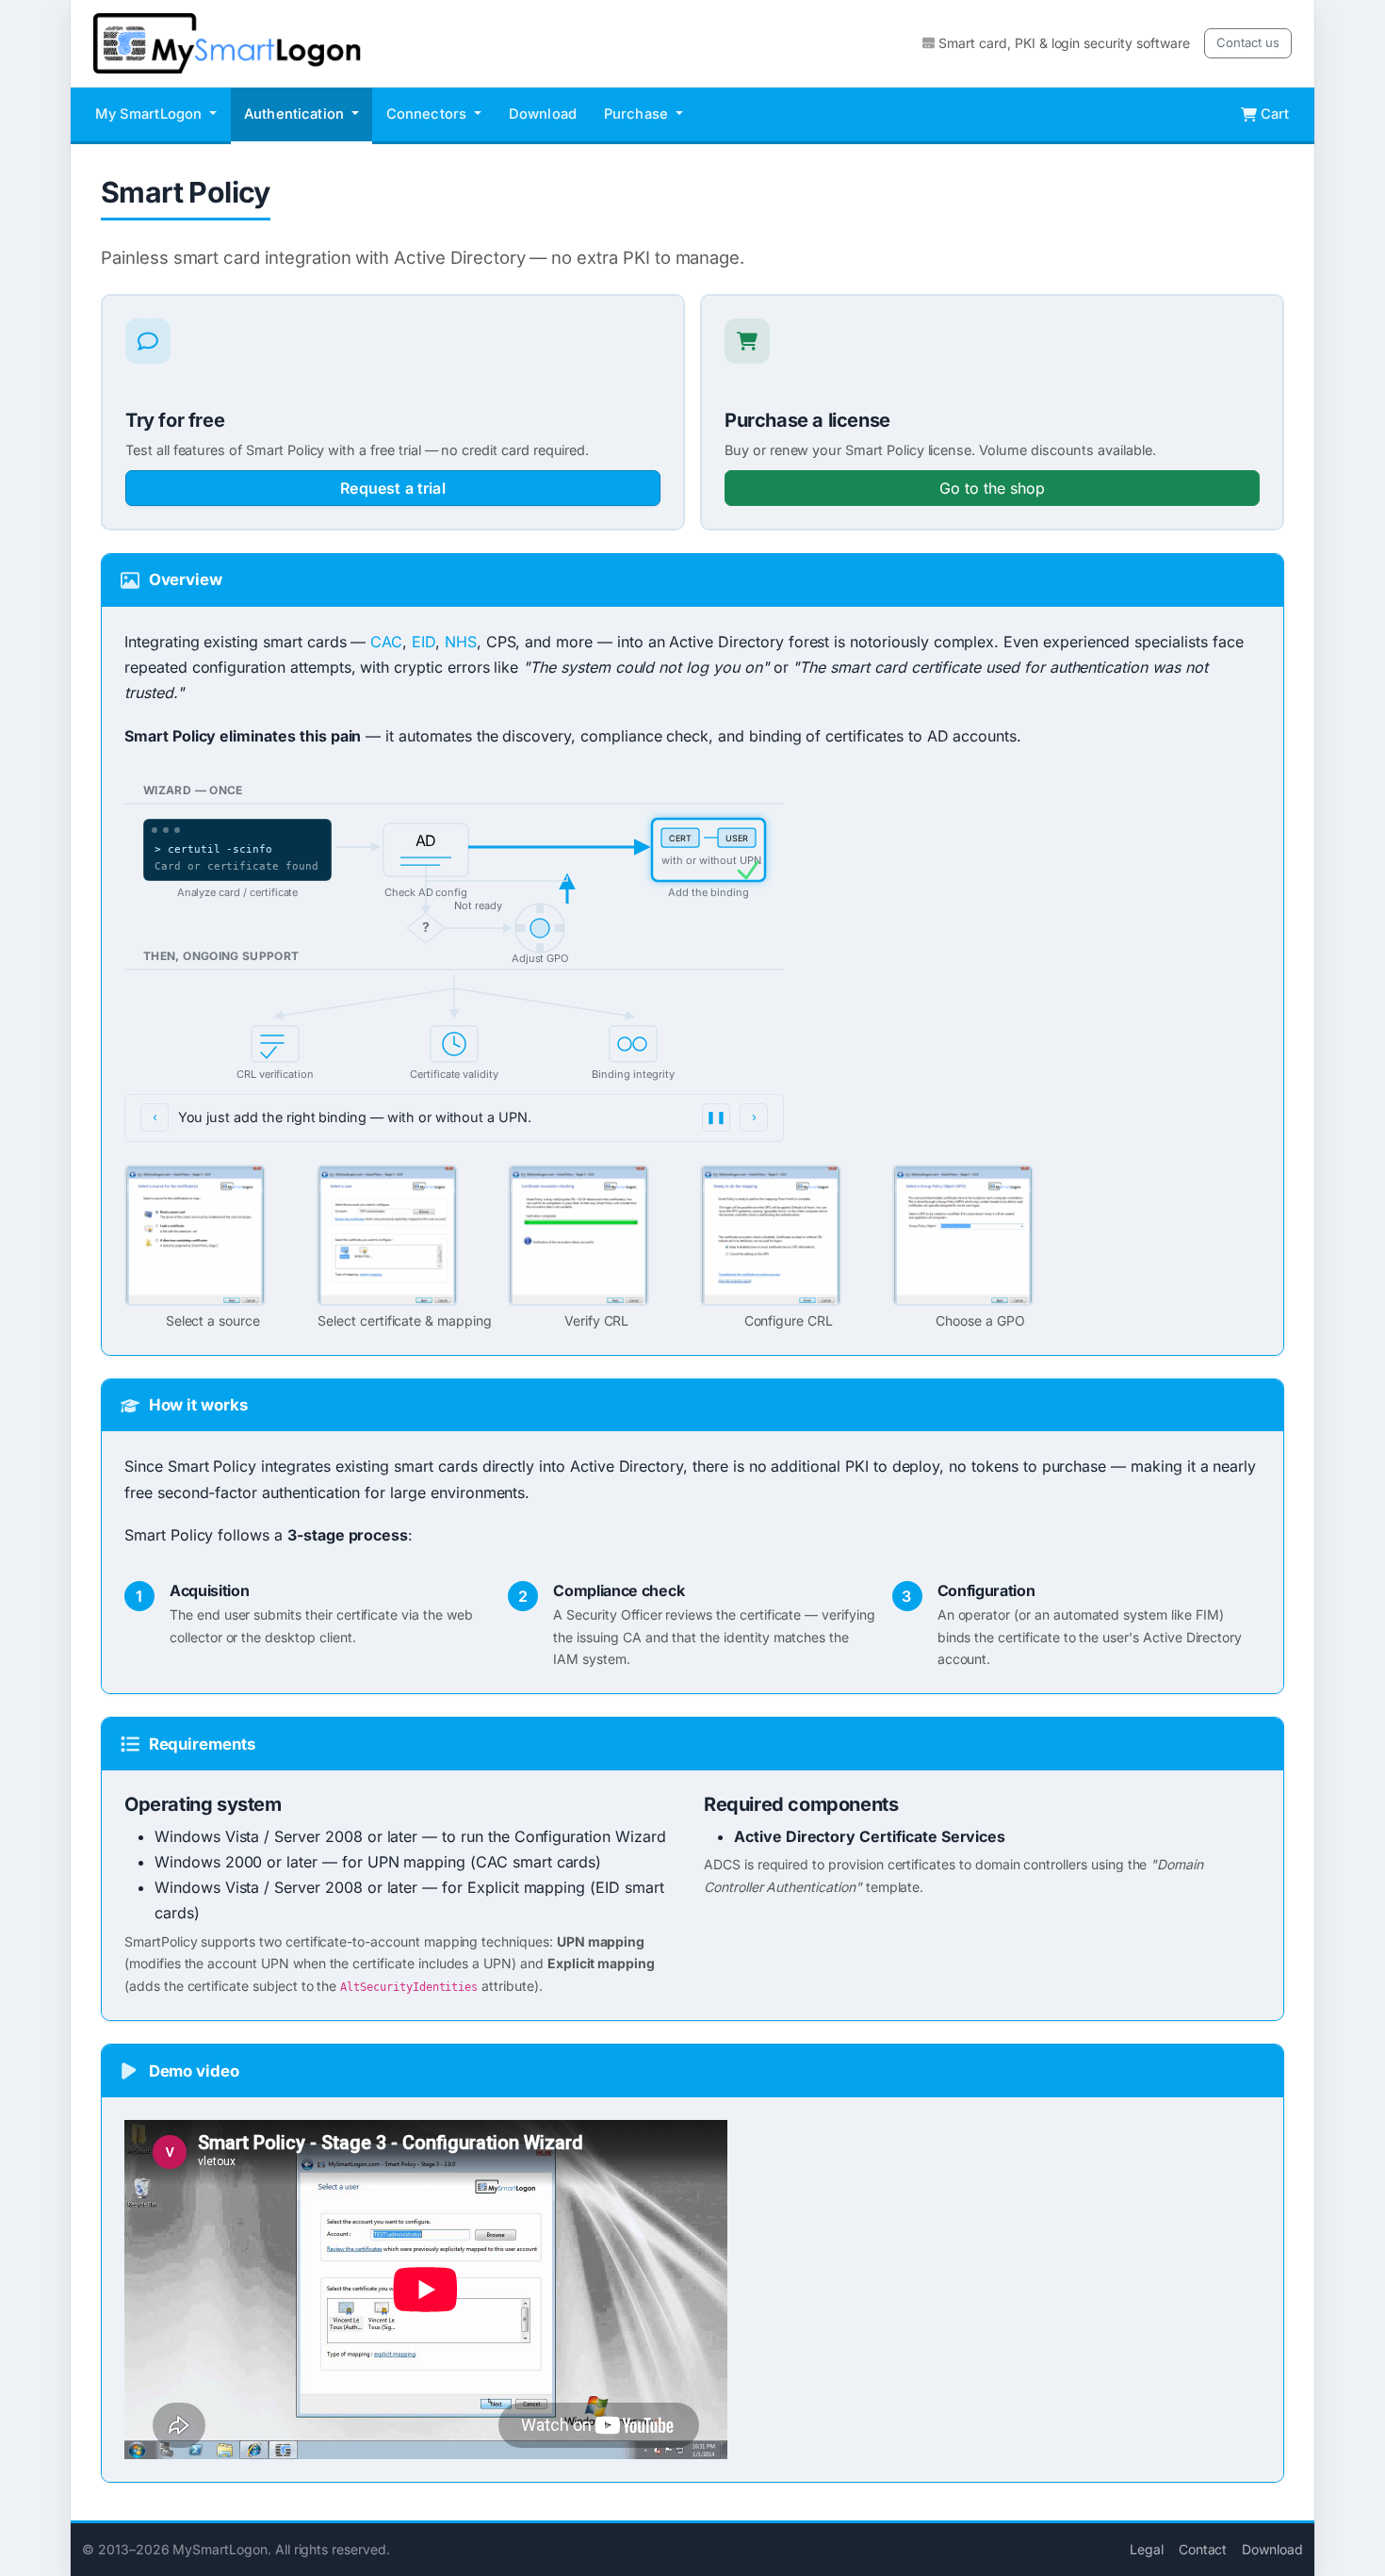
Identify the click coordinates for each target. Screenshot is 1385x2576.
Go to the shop (992, 488)
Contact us (1248, 42)
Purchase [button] (638, 114)
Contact (1203, 2549)
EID (424, 642)
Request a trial (392, 488)
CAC (386, 642)
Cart (1275, 114)
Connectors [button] (429, 114)
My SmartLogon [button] (150, 114)
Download (543, 114)
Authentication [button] (296, 114)
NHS (461, 642)
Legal (1147, 2549)
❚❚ (716, 1117)
